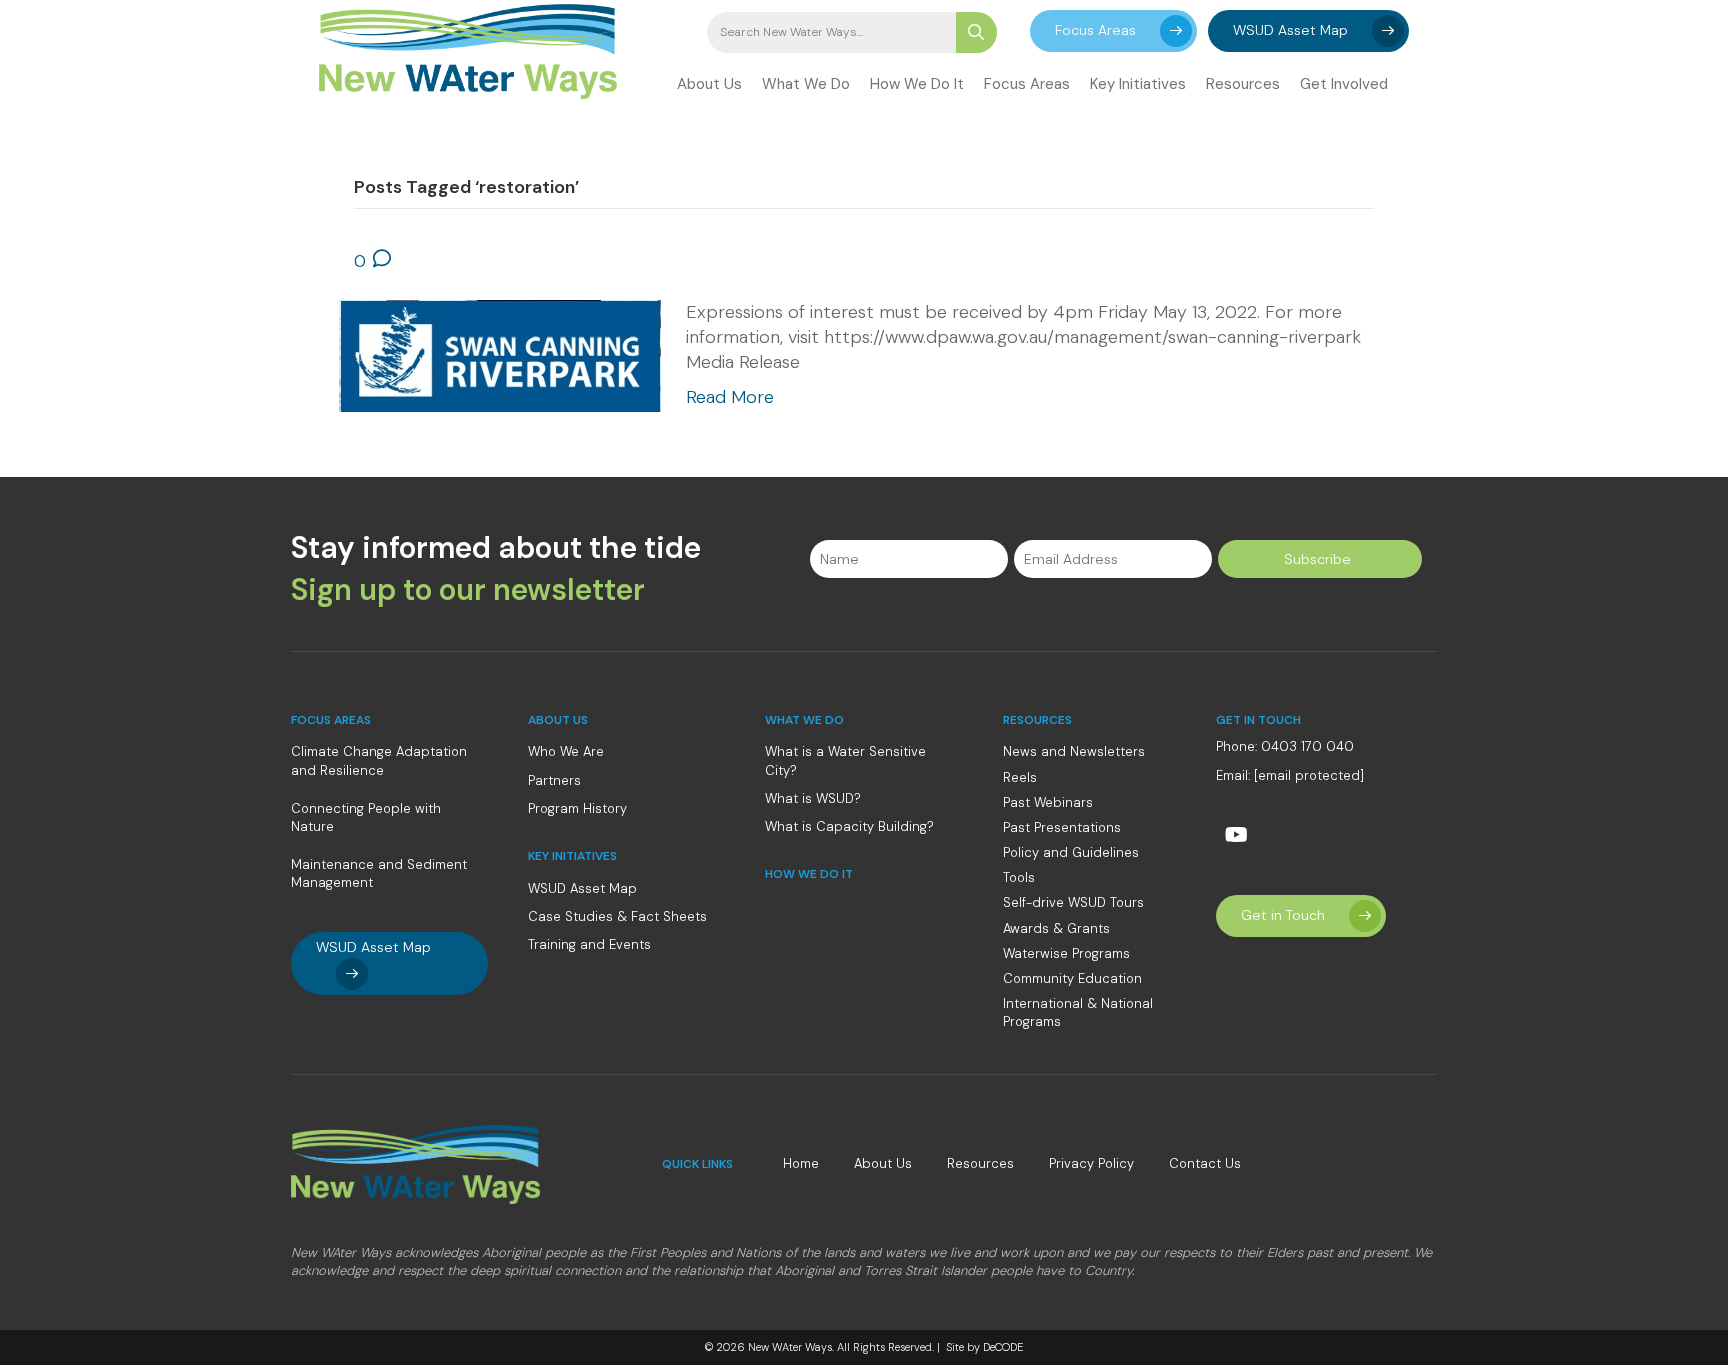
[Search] (976, 32)
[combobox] (831, 32)
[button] (1113, 31)
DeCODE (1001, 1347)
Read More (730, 397)
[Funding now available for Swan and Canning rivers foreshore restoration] (500, 354)
